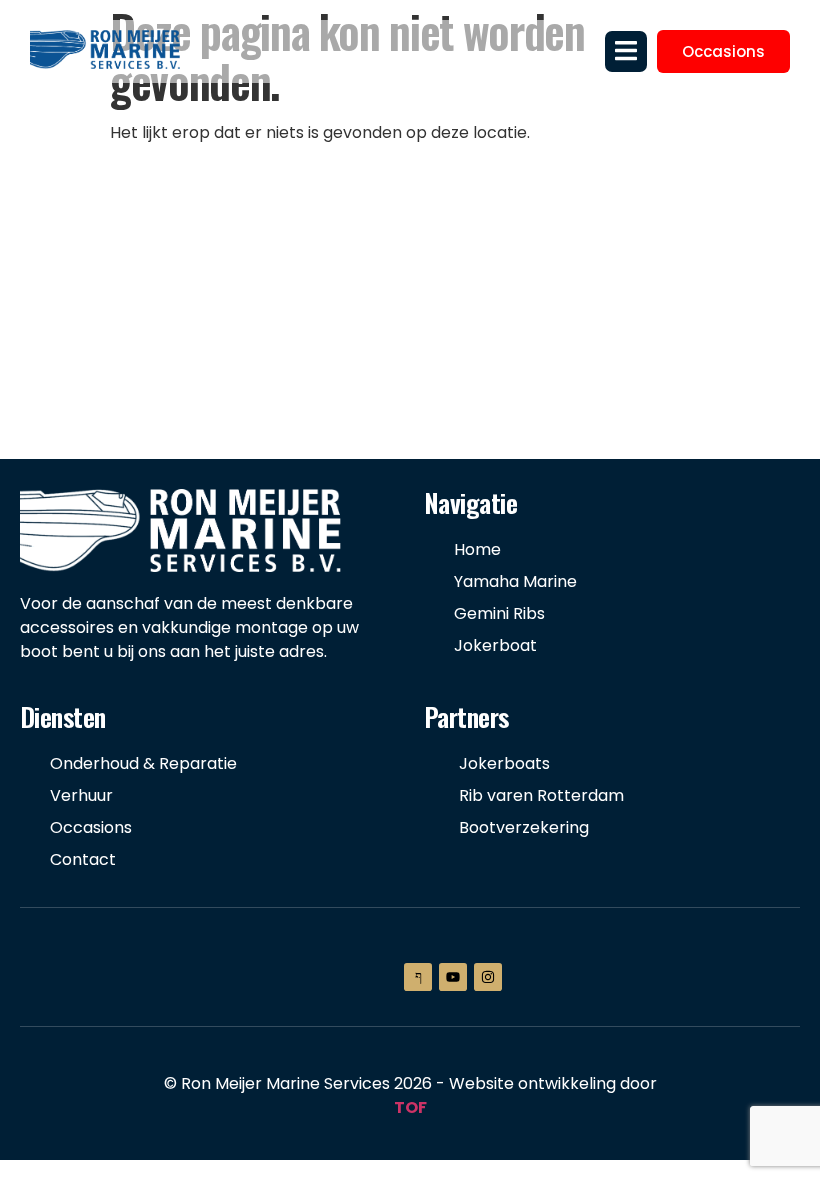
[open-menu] (626, 51)
